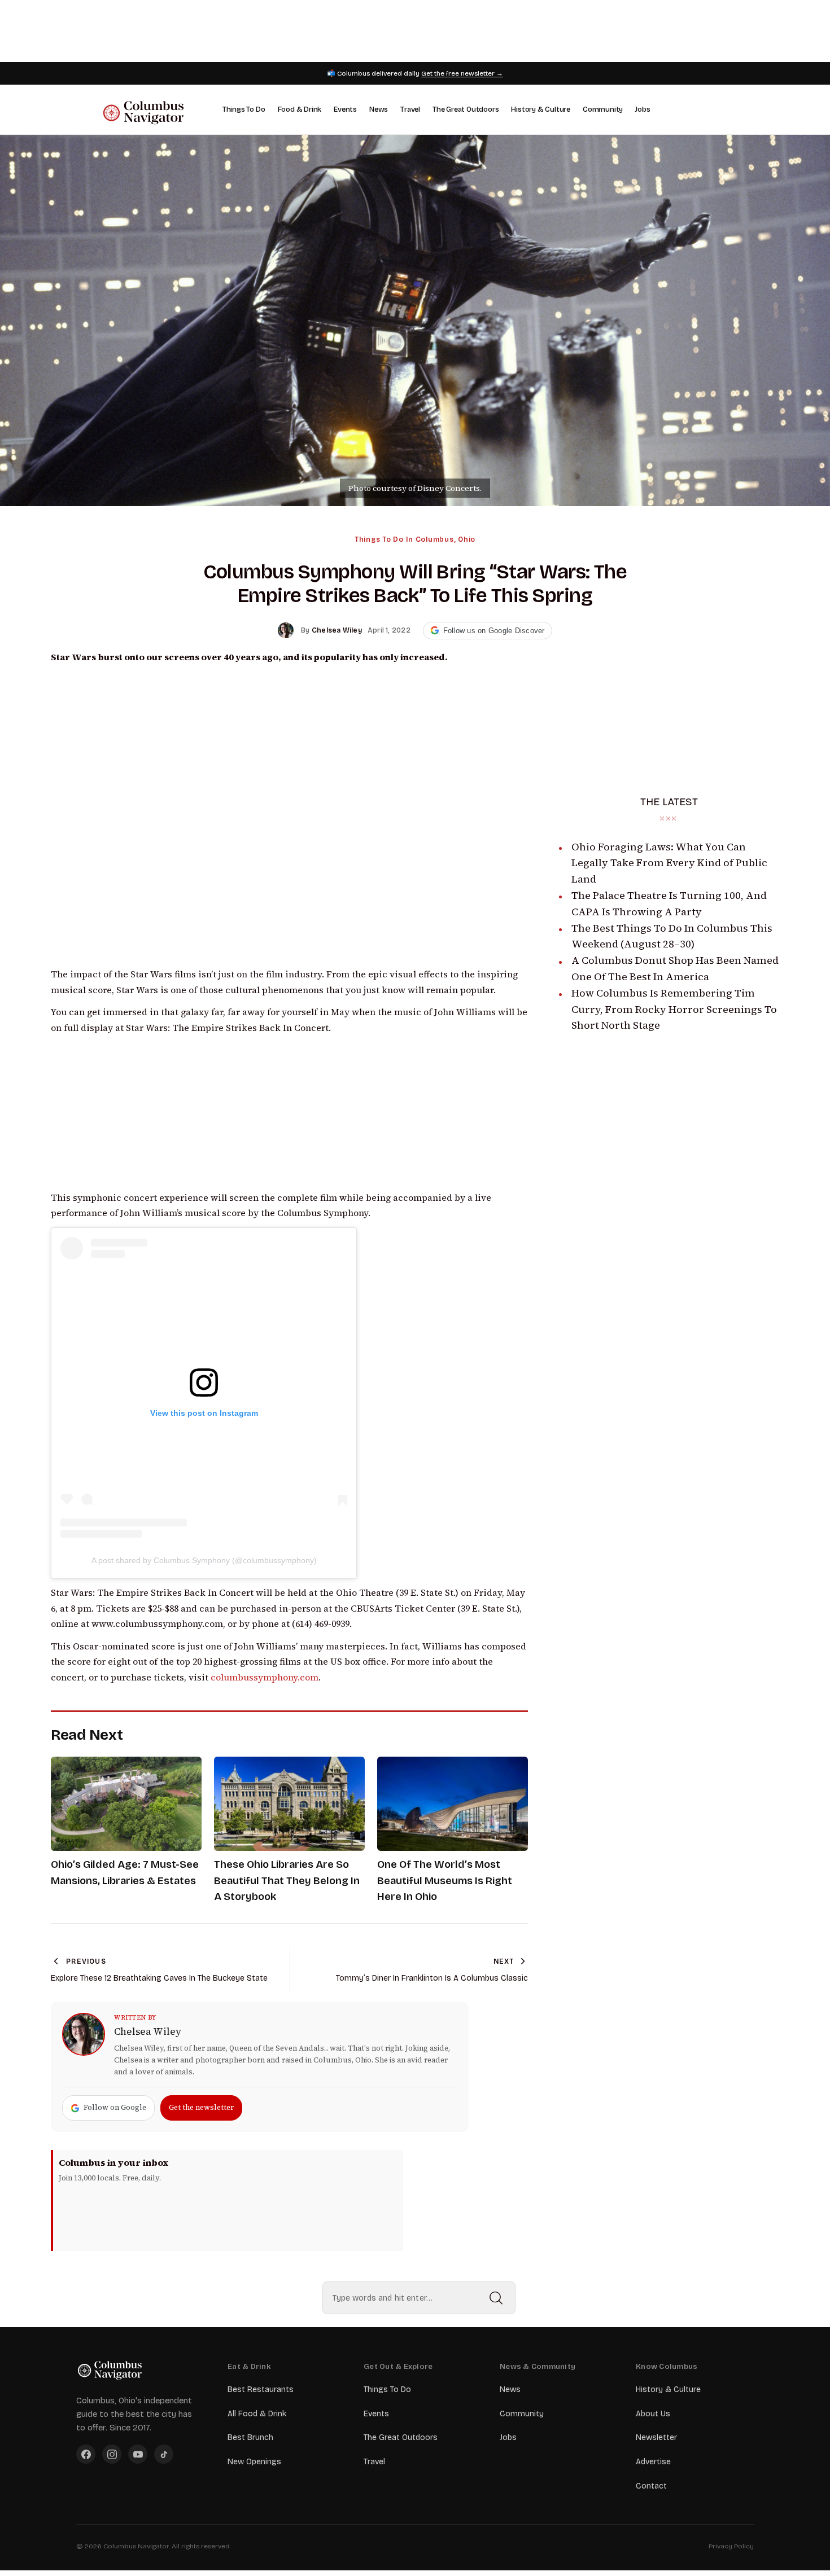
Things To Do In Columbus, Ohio (415, 539)
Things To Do (244, 109)
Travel (410, 109)
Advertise (653, 2462)
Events (345, 109)
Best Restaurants (261, 2390)
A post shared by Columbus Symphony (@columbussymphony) (204, 1560)
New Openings (254, 2462)
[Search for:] (419, 2298)
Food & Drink (300, 109)
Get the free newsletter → (462, 73)
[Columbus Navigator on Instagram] (112, 2454)
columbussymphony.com (265, 1677)
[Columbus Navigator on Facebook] (86, 2454)
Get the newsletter (201, 2107)
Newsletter (656, 2437)
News (379, 109)
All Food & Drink (257, 2414)
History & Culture (541, 109)
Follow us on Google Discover (494, 631)
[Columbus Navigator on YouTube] (138, 2454)
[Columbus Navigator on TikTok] (164, 2454)
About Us (653, 2414)
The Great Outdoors (466, 109)
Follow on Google (115, 2107)
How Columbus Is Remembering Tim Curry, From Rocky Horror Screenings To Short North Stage (674, 1009)
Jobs (643, 109)
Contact (651, 2486)
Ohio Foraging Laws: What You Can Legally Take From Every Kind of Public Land (669, 863)
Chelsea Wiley (148, 2031)
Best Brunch (250, 2437)
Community (603, 109)
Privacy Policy (731, 2546)
